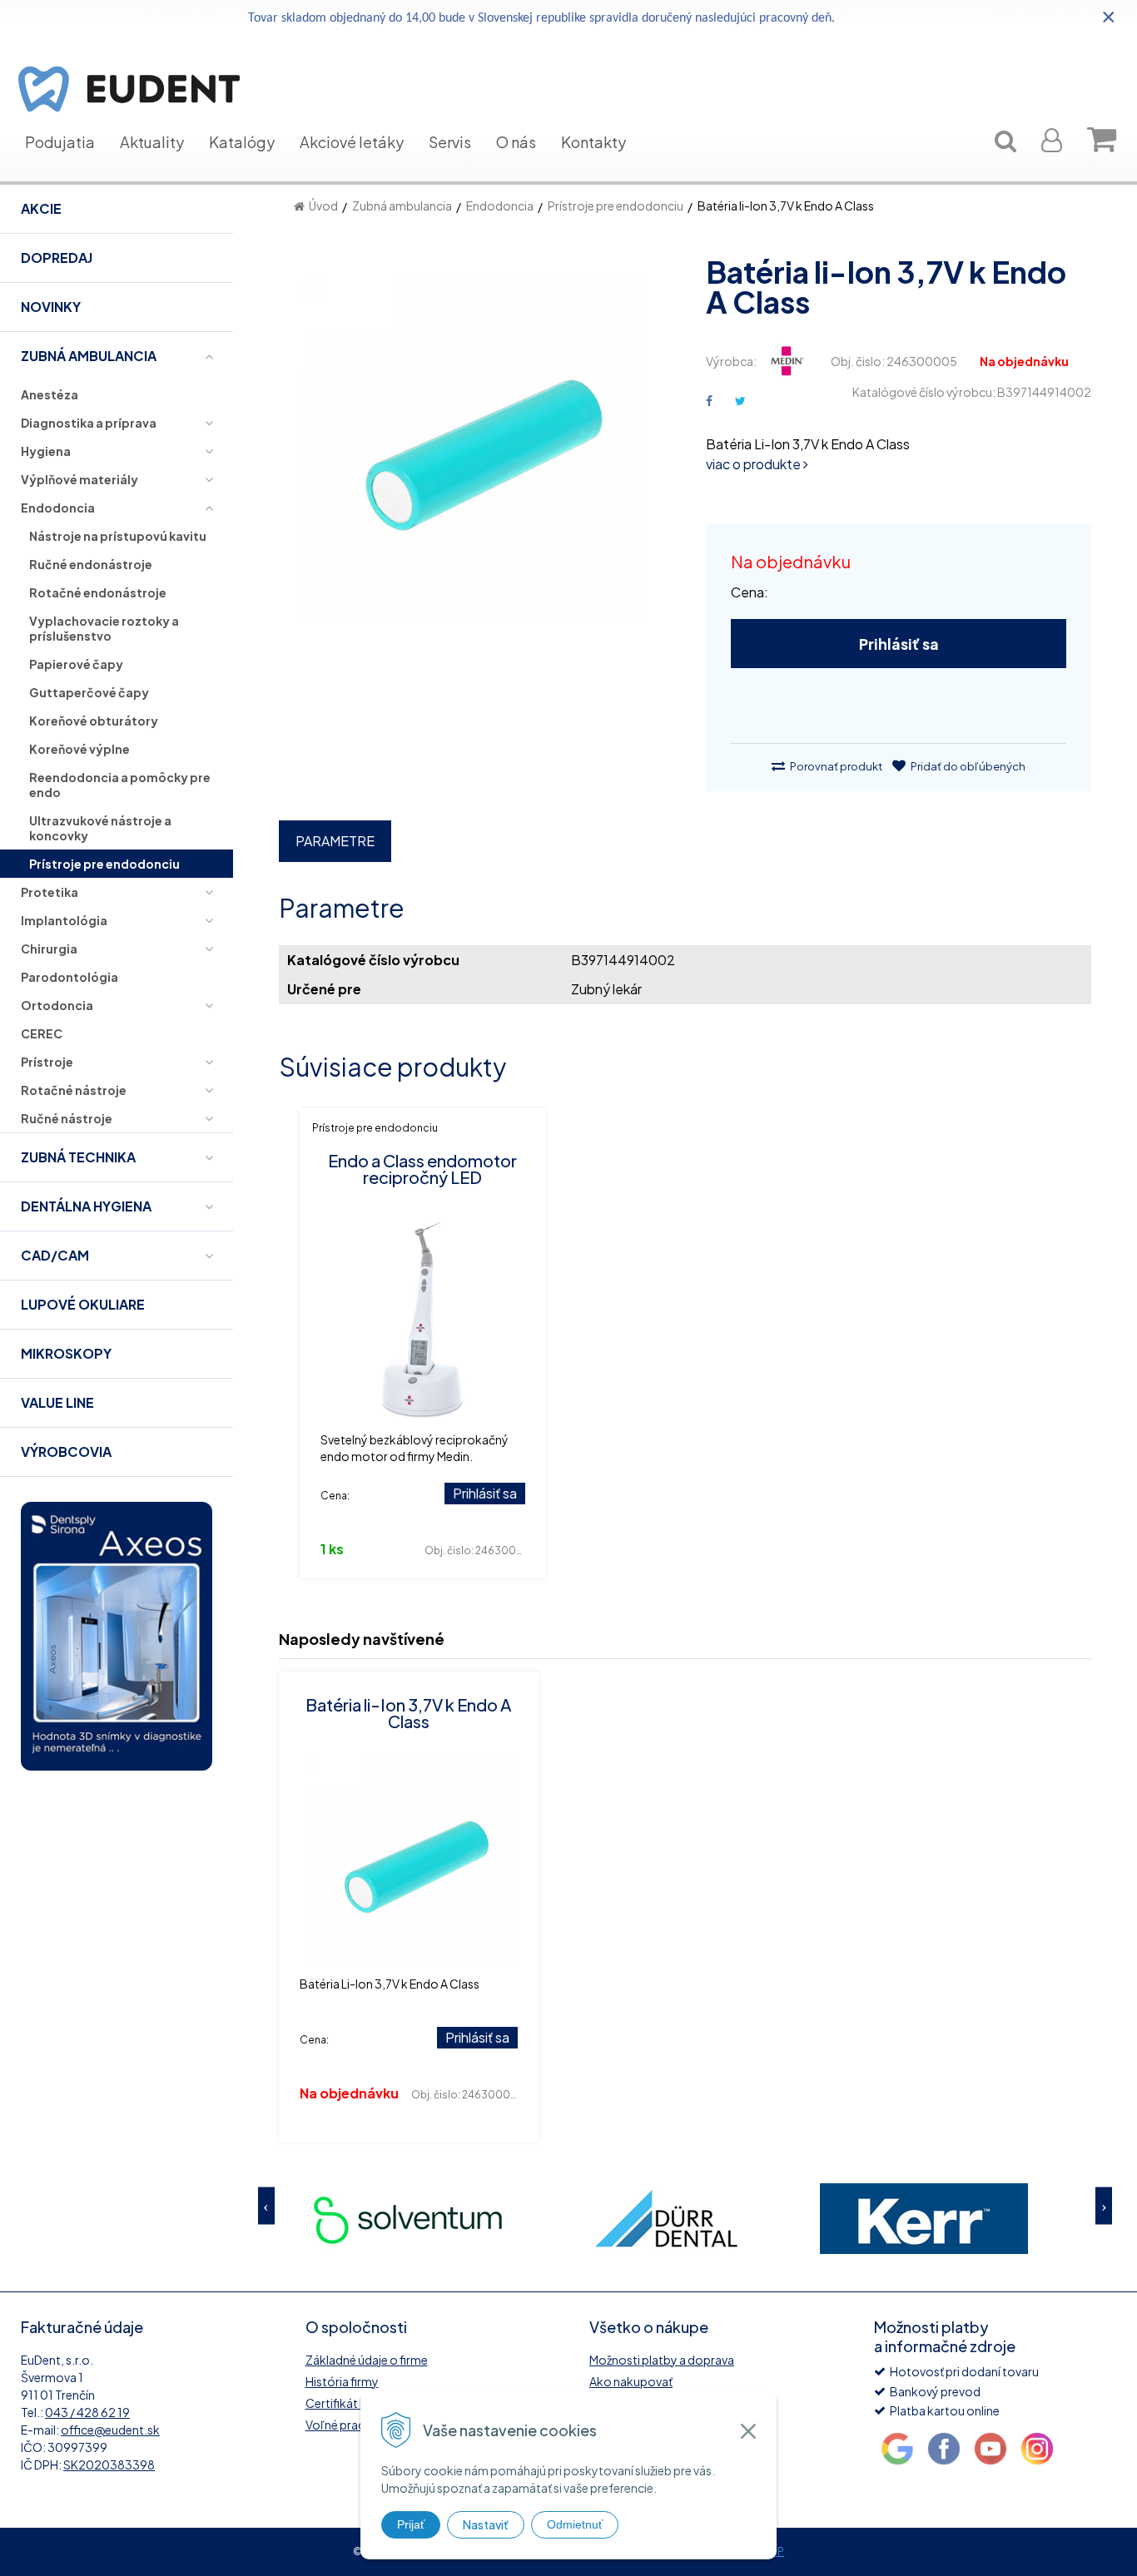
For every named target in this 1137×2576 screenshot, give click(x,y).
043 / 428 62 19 (87, 2412)
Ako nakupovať (631, 2381)
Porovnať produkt (835, 766)
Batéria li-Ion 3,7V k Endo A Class (408, 1713)
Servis (450, 142)
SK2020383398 (109, 2465)
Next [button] (1104, 2206)
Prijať (411, 2524)
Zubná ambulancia (402, 206)
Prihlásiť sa (899, 644)
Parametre (335, 841)
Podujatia (60, 142)
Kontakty (593, 142)
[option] (444, 2219)
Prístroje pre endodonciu (616, 206)
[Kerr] (702, 2219)
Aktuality (152, 142)
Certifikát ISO (343, 2403)
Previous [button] (266, 2206)
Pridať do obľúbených (967, 766)
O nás (516, 142)
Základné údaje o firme (367, 2360)
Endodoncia (500, 206)
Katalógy (242, 142)
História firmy (342, 2381)
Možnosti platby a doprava (662, 2360)
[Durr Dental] (444, 2219)
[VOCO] (960, 2219)
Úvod (323, 206)
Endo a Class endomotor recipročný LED (422, 1169)
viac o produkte (755, 464)
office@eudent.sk (110, 2430)
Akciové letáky (352, 142)
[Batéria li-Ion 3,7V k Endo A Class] (472, 457)
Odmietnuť (575, 2524)
